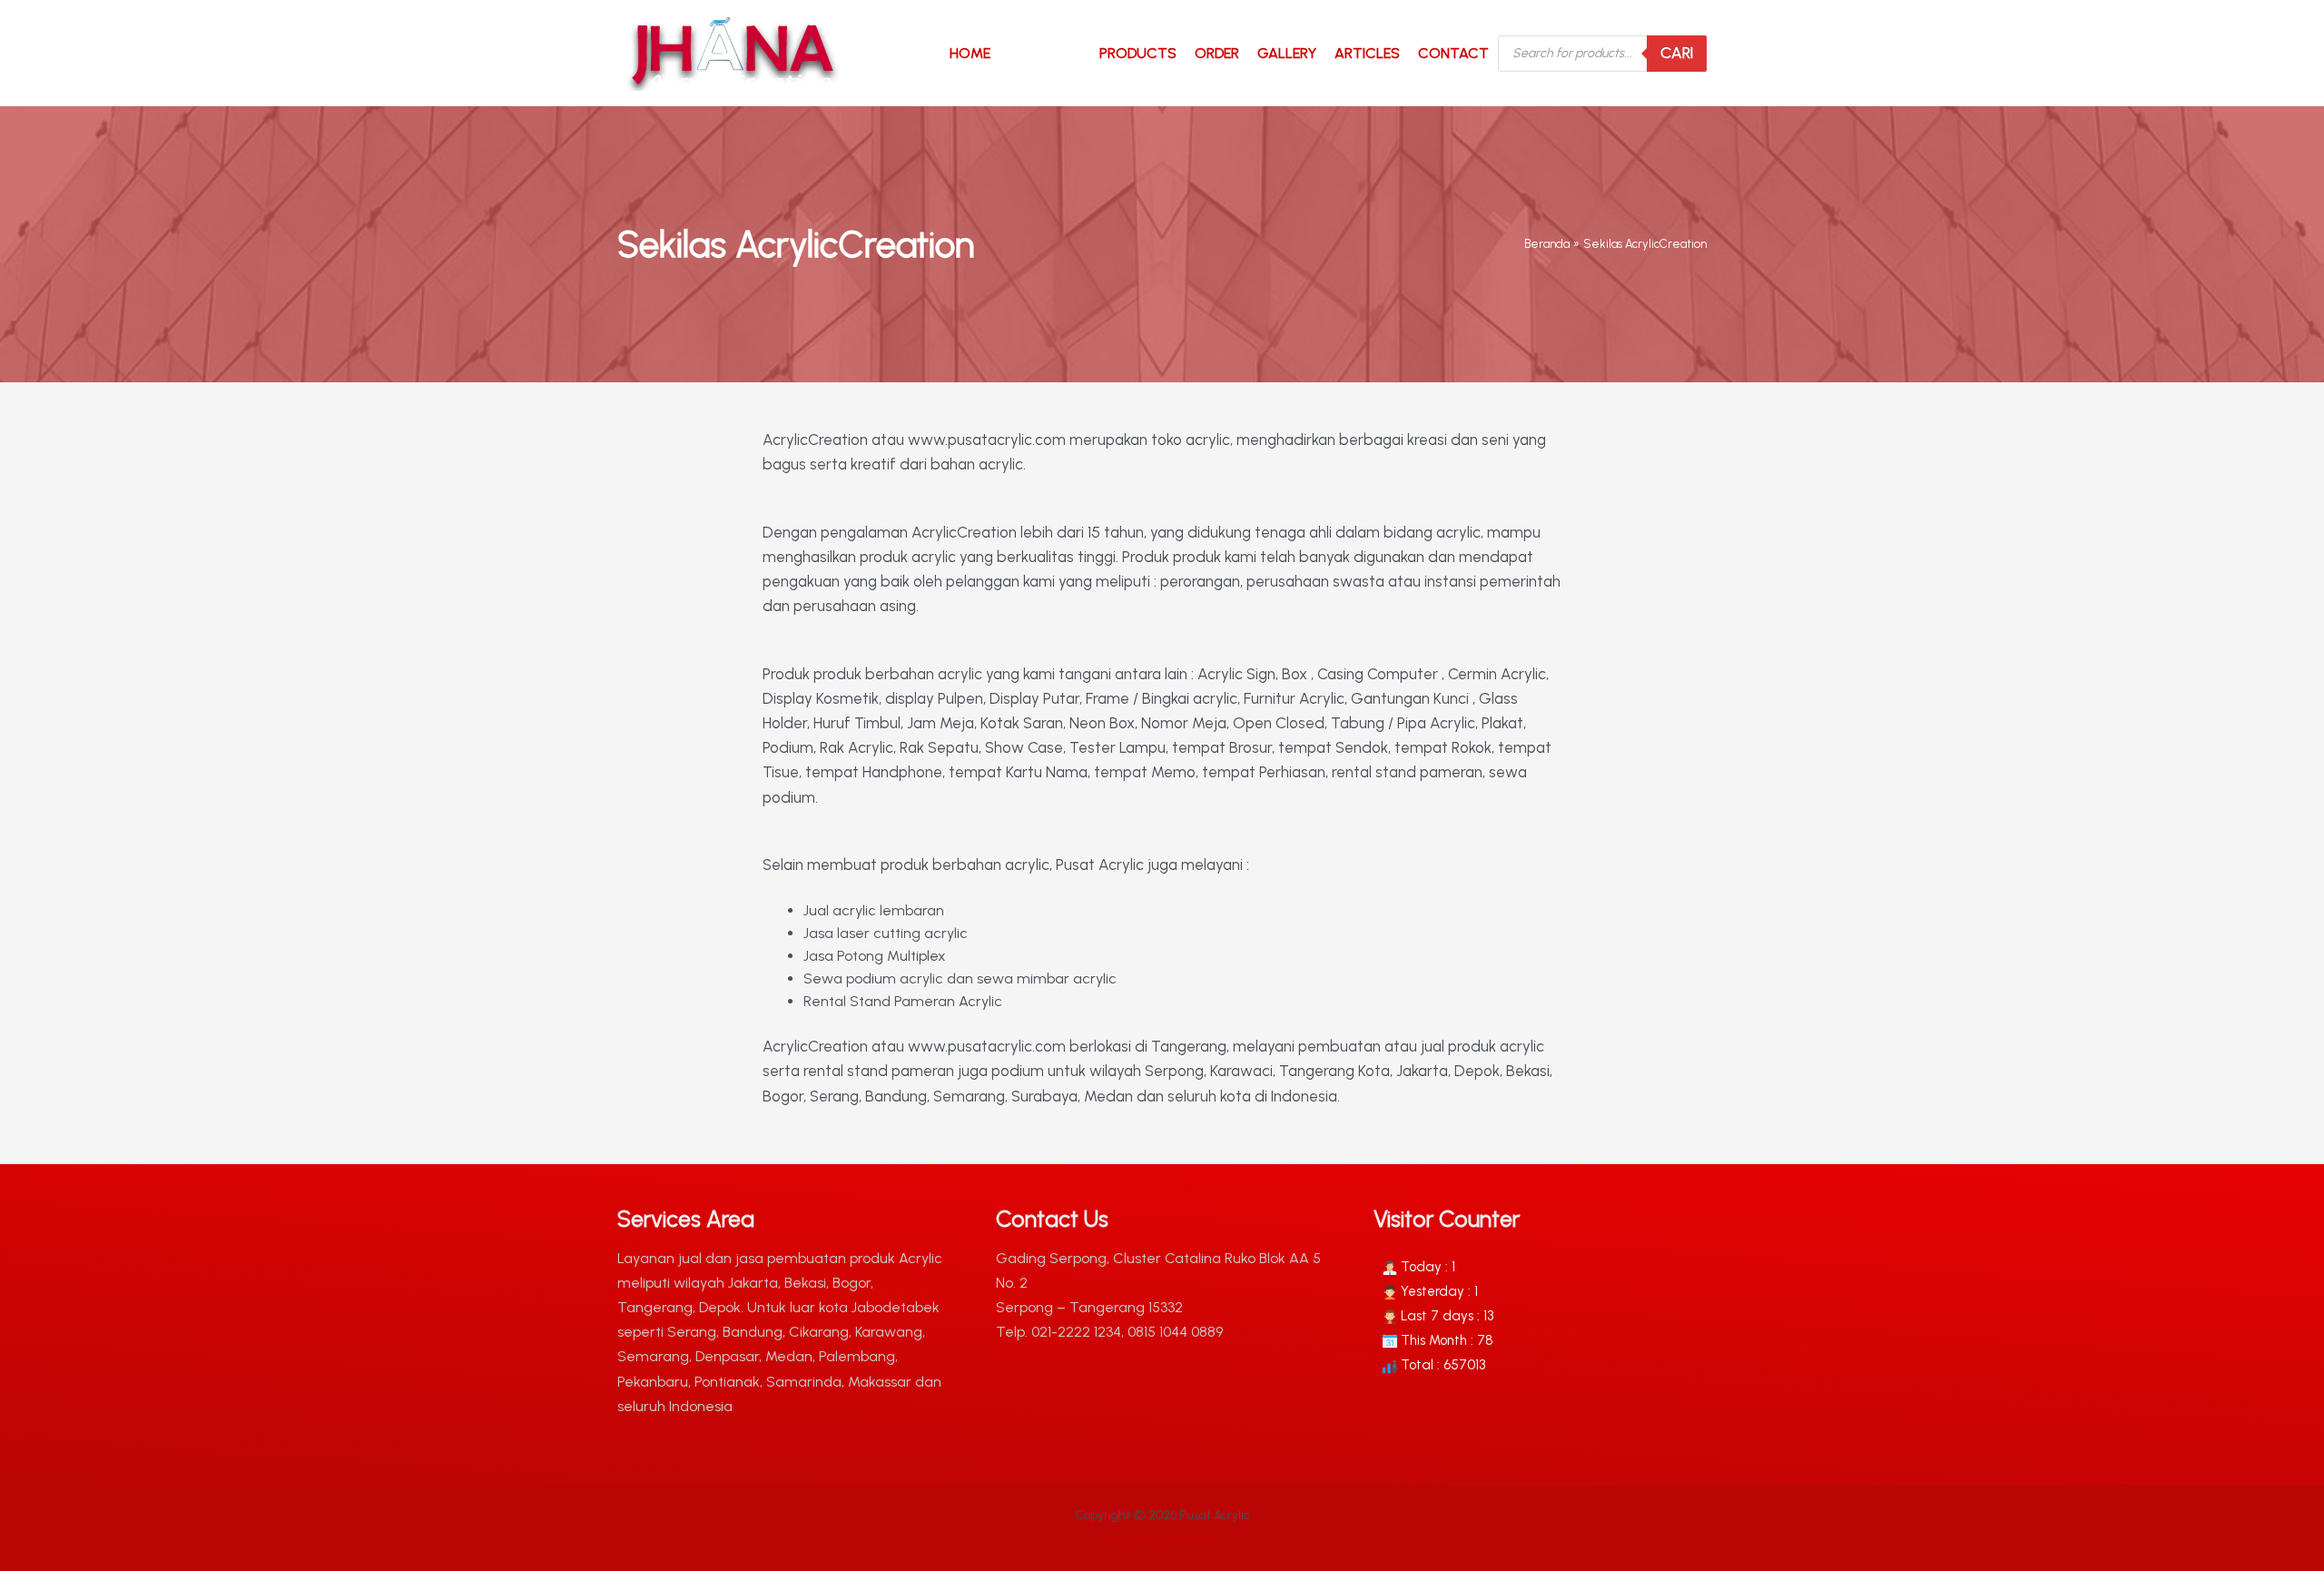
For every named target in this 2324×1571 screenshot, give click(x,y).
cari (1677, 53)
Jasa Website (1188, 1541)
